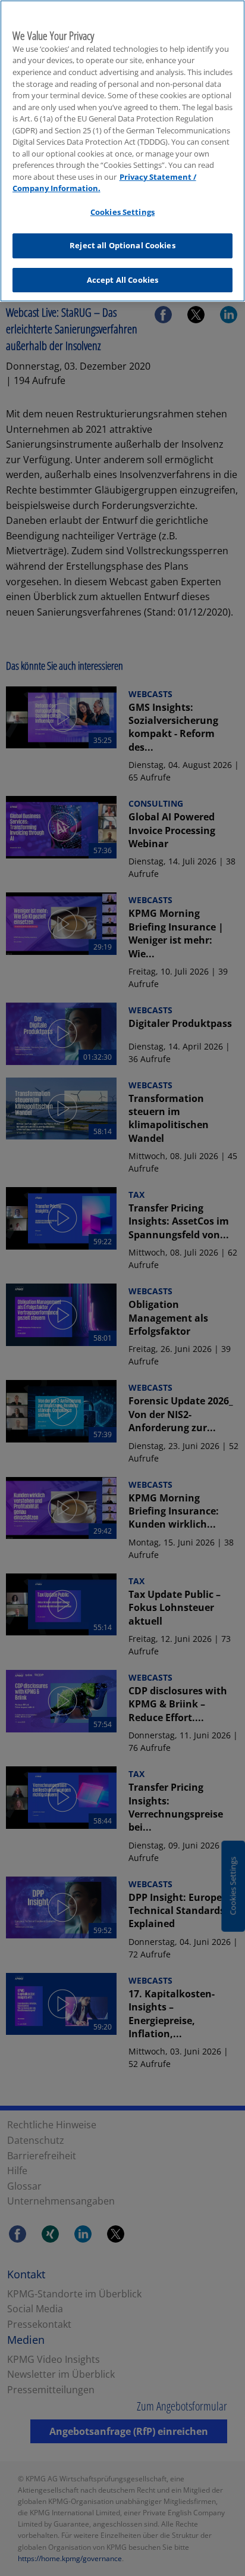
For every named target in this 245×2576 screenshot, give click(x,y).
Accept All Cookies (122, 280)
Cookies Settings (122, 212)
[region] (122, 151)
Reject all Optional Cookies (122, 245)
